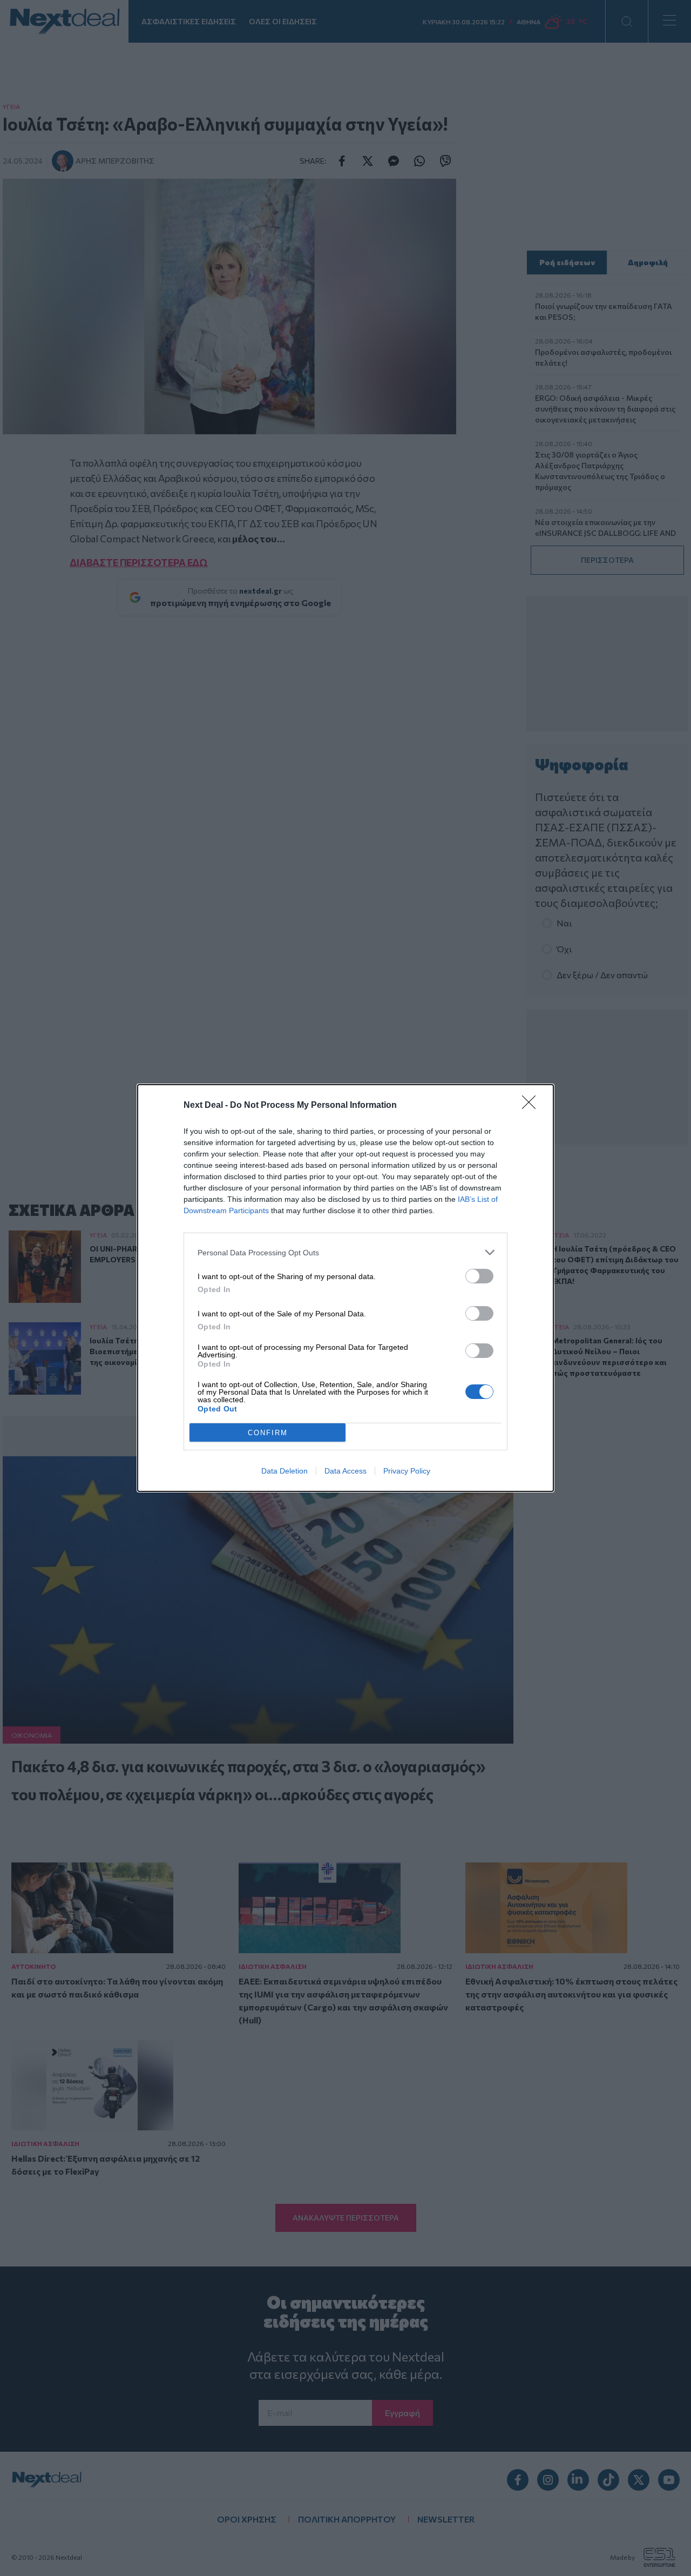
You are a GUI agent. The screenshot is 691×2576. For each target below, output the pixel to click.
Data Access (345, 1471)
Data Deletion (284, 1471)
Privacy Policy (407, 1471)
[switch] (479, 1276)
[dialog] (345, 1288)
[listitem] (345, 1252)
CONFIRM (268, 1433)
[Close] (532, 1106)
